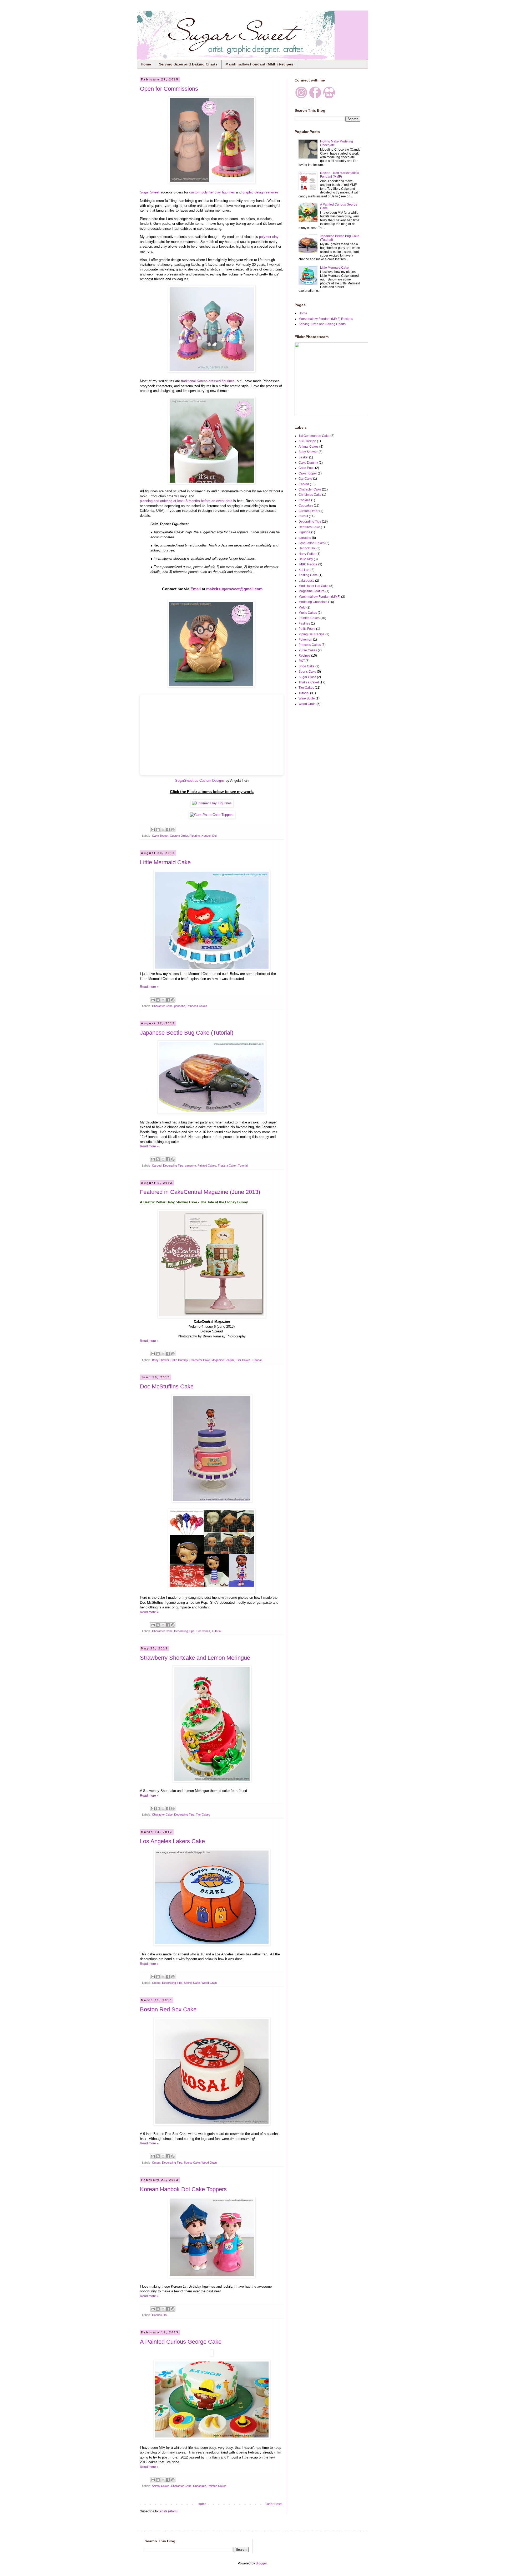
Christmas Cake (310, 495)
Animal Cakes (161, 2486)
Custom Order (179, 836)
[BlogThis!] (158, 830)
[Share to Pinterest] (173, 830)
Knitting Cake (308, 575)
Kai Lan (304, 570)
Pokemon (305, 640)
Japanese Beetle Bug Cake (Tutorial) (187, 1033)
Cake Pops (306, 468)
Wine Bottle (307, 698)
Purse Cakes (308, 650)
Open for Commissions (169, 89)
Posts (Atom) (168, 2511)
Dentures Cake (309, 527)
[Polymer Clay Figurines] (212, 803)
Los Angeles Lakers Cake (172, 1841)
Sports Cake (192, 1983)
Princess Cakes (197, 1006)
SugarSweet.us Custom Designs (200, 781)
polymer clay (269, 237)
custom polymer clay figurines (212, 192)
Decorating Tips (173, 1166)
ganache (180, 1006)
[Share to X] (163, 830)
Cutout (156, 1983)
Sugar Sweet (150, 192)
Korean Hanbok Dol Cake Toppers (183, 2189)
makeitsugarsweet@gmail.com (234, 589)
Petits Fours (307, 629)
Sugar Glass (307, 677)
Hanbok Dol (209, 836)
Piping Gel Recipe (312, 634)
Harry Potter (307, 554)
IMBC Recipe (308, 564)
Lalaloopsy (306, 581)
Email (196, 589)
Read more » (149, 987)
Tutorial (243, 1166)
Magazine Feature (223, 1360)
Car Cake (305, 479)
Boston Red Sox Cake (168, 2009)
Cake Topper (160, 836)
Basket (303, 457)
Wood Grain (209, 1983)
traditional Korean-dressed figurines (208, 381)
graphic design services (261, 192)
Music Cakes (308, 613)
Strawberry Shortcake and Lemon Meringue (195, 1658)
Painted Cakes (207, 1166)
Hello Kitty (306, 559)
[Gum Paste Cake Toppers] (212, 815)
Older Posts (274, 2504)
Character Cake (162, 1006)
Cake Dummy (179, 1360)
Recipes (304, 656)
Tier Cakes (243, 1360)
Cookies (304, 500)
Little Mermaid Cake (165, 862)
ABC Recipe (307, 441)
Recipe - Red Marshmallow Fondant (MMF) (340, 175)
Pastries (304, 623)
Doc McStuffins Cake (167, 1386)
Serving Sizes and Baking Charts (188, 64)
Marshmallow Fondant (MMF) (319, 597)
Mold (302, 607)
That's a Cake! (227, 1166)
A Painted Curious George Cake (181, 2342)
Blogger (261, 2563)
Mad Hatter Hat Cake (314, 586)
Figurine (195, 836)
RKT (302, 661)
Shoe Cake (307, 666)
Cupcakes (200, 2486)
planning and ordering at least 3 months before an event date (186, 501)
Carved (157, 1166)
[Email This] (153, 830)
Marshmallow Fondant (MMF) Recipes (259, 64)
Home (146, 64)
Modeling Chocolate (313, 602)
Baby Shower (160, 1360)
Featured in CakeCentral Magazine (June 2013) (200, 1192)
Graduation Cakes (312, 543)
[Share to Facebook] (168, 830)
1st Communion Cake (314, 436)
